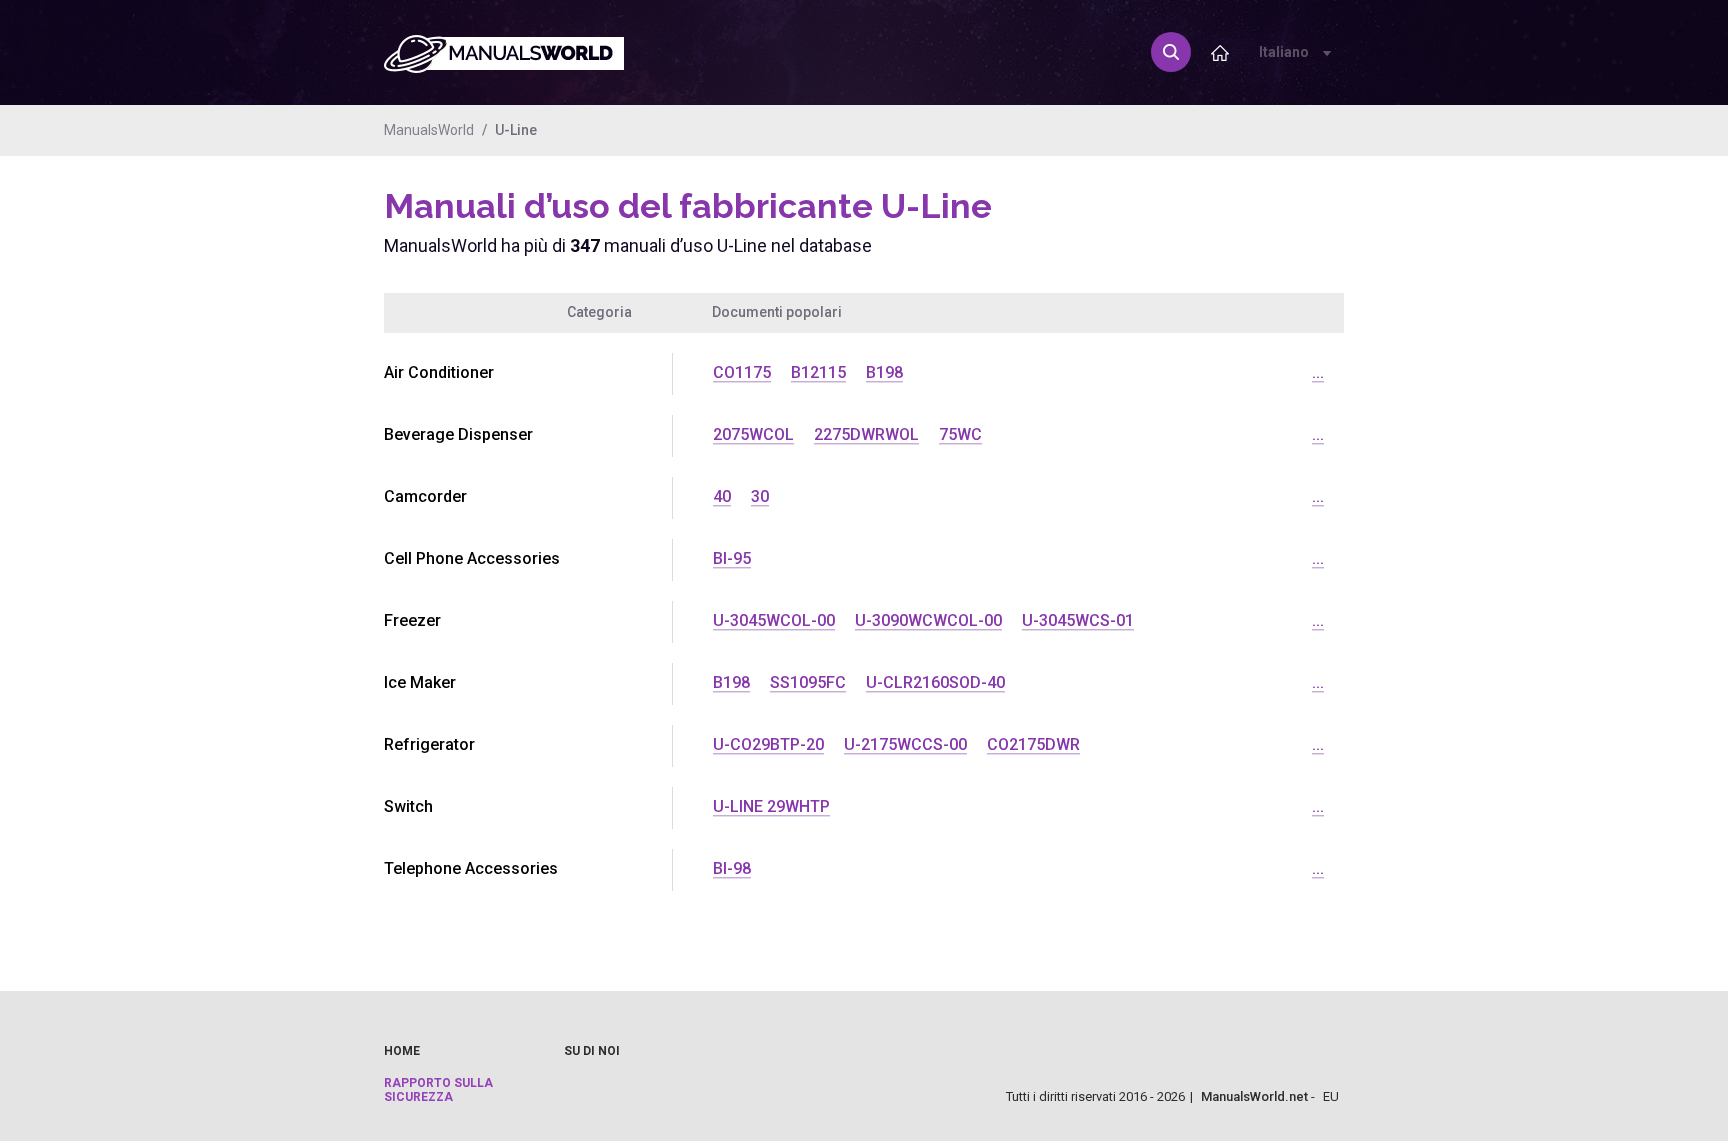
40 (722, 496)
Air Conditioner (439, 372)
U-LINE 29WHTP (771, 806)
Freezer (412, 620)
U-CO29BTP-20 (768, 744)
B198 (884, 372)
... (1318, 372)
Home (402, 1051)
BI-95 (732, 558)
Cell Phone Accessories (472, 558)
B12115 (818, 372)
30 (760, 496)
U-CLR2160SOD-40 (935, 682)
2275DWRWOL (866, 434)
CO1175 (742, 372)
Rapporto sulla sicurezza (438, 1090)
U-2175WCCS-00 (905, 744)
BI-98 (732, 868)
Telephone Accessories (471, 868)
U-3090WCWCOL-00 (928, 620)
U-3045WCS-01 (1078, 620)
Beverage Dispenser (458, 434)
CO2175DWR (1033, 744)
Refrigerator (429, 744)
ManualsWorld (429, 130)
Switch (408, 806)
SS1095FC (808, 682)
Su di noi (592, 1051)
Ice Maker (420, 682)
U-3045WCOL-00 (774, 620)
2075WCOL (753, 434)
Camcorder (425, 496)
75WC (960, 434)
